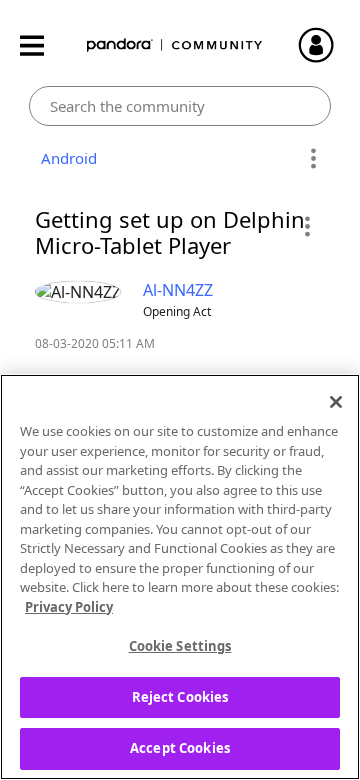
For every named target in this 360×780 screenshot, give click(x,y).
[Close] (336, 402)
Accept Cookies (180, 748)
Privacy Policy (69, 607)
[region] (180, 577)
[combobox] (180, 106)
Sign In (325, 45)
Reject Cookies (180, 697)
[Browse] (42, 45)
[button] (306, 226)
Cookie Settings (180, 646)
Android (65, 158)
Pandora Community (175, 45)
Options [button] (312, 159)
